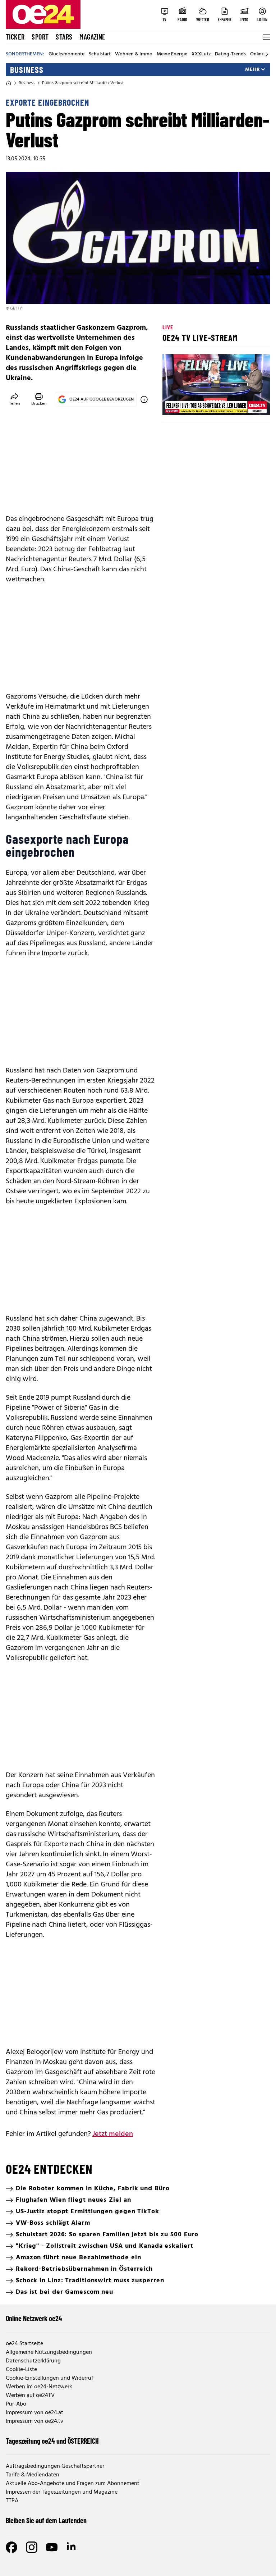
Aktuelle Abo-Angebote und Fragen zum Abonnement (73, 2484)
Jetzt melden (113, 2134)
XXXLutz (201, 54)
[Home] (9, 83)
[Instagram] (32, 2547)
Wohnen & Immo (134, 54)
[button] (174, 403)
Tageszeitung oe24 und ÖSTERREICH (52, 2441)
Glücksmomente (66, 54)
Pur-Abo (16, 2404)
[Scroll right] (267, 54)
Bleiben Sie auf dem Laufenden (46, 2520)
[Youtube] (52, 2547)
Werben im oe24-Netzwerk (39, 2387)
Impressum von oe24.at (34, 2413)
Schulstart (100, 54)
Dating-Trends (230, 54)
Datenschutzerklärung (33, 2361)
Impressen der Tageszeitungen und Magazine (62, 2492)
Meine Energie (172, 54)
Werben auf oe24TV (30, 2396)
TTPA (12, 2501)
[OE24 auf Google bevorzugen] (144, 399)
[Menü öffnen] (266, 37)
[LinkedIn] (72, 2547)
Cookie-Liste (21, 2370)
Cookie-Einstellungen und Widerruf (49, 2378)
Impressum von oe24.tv (34, 2421)
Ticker (15, 37)
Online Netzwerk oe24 (34, 2318)
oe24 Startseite (24, 2344)
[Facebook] (11, 2547)
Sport (40, 37)
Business (27, 70)
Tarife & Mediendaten (33, 2475)
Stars (64, 37)
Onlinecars (262, 54)
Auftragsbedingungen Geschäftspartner (55, 2466)
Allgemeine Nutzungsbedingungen (49, 2352)
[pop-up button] (247, 403)
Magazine (92, 37)
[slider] (198, 403)
